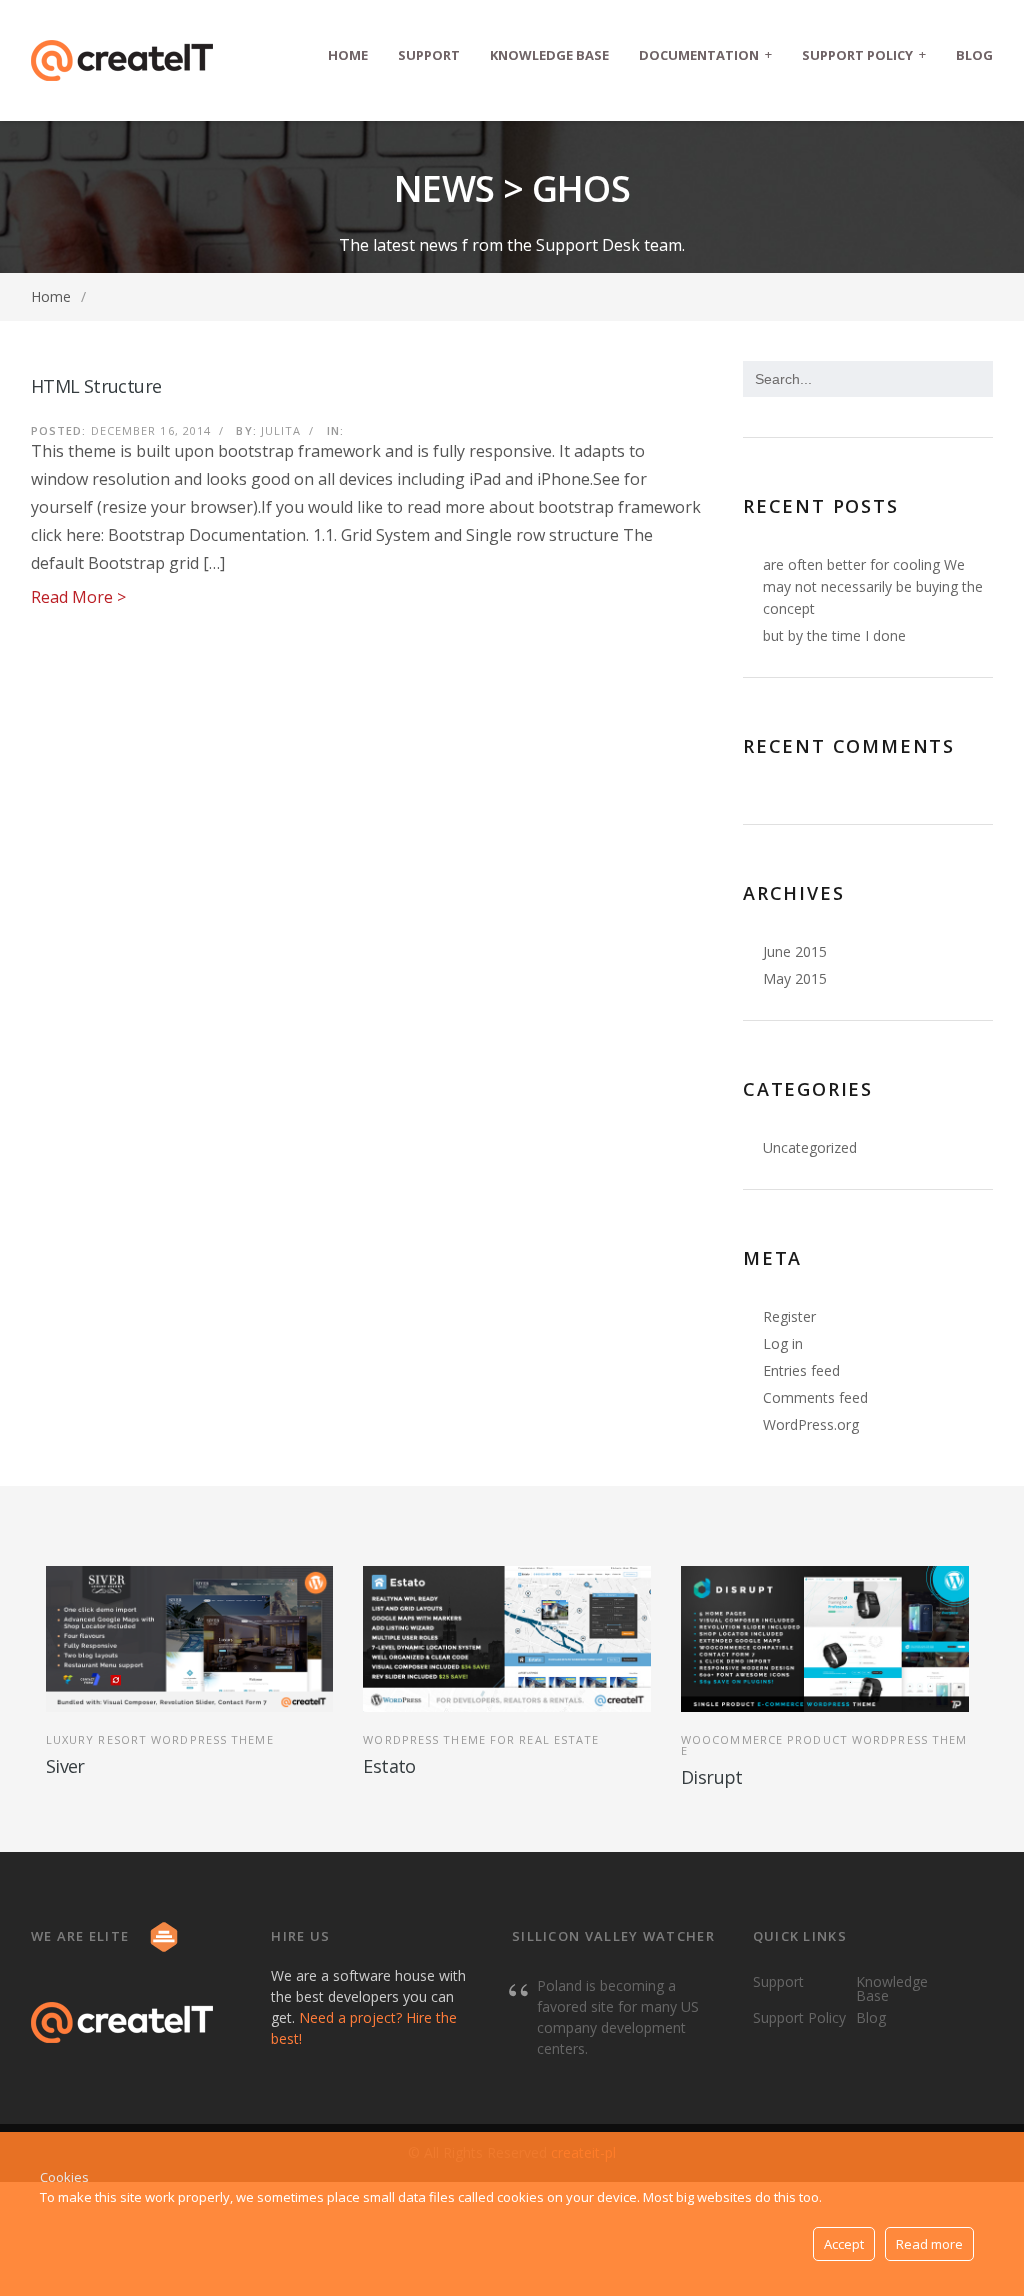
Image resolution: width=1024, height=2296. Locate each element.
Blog (974, 55)
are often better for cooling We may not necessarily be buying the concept (873, 586)
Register (789, 1316)
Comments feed (815, 1397)
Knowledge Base (549, 55)
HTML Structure (96, 386)
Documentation (705, 54)
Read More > (78, 597)
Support (429, 55)
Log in (783, 1343)
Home (348, 55)
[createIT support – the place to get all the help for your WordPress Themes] (122, 60)
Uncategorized (810, 1147)
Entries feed (801, 1370)
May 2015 (795, 978)
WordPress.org (811, 1424)
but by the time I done (834, 635)
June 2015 (795, 951)
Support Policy (864, 54)
